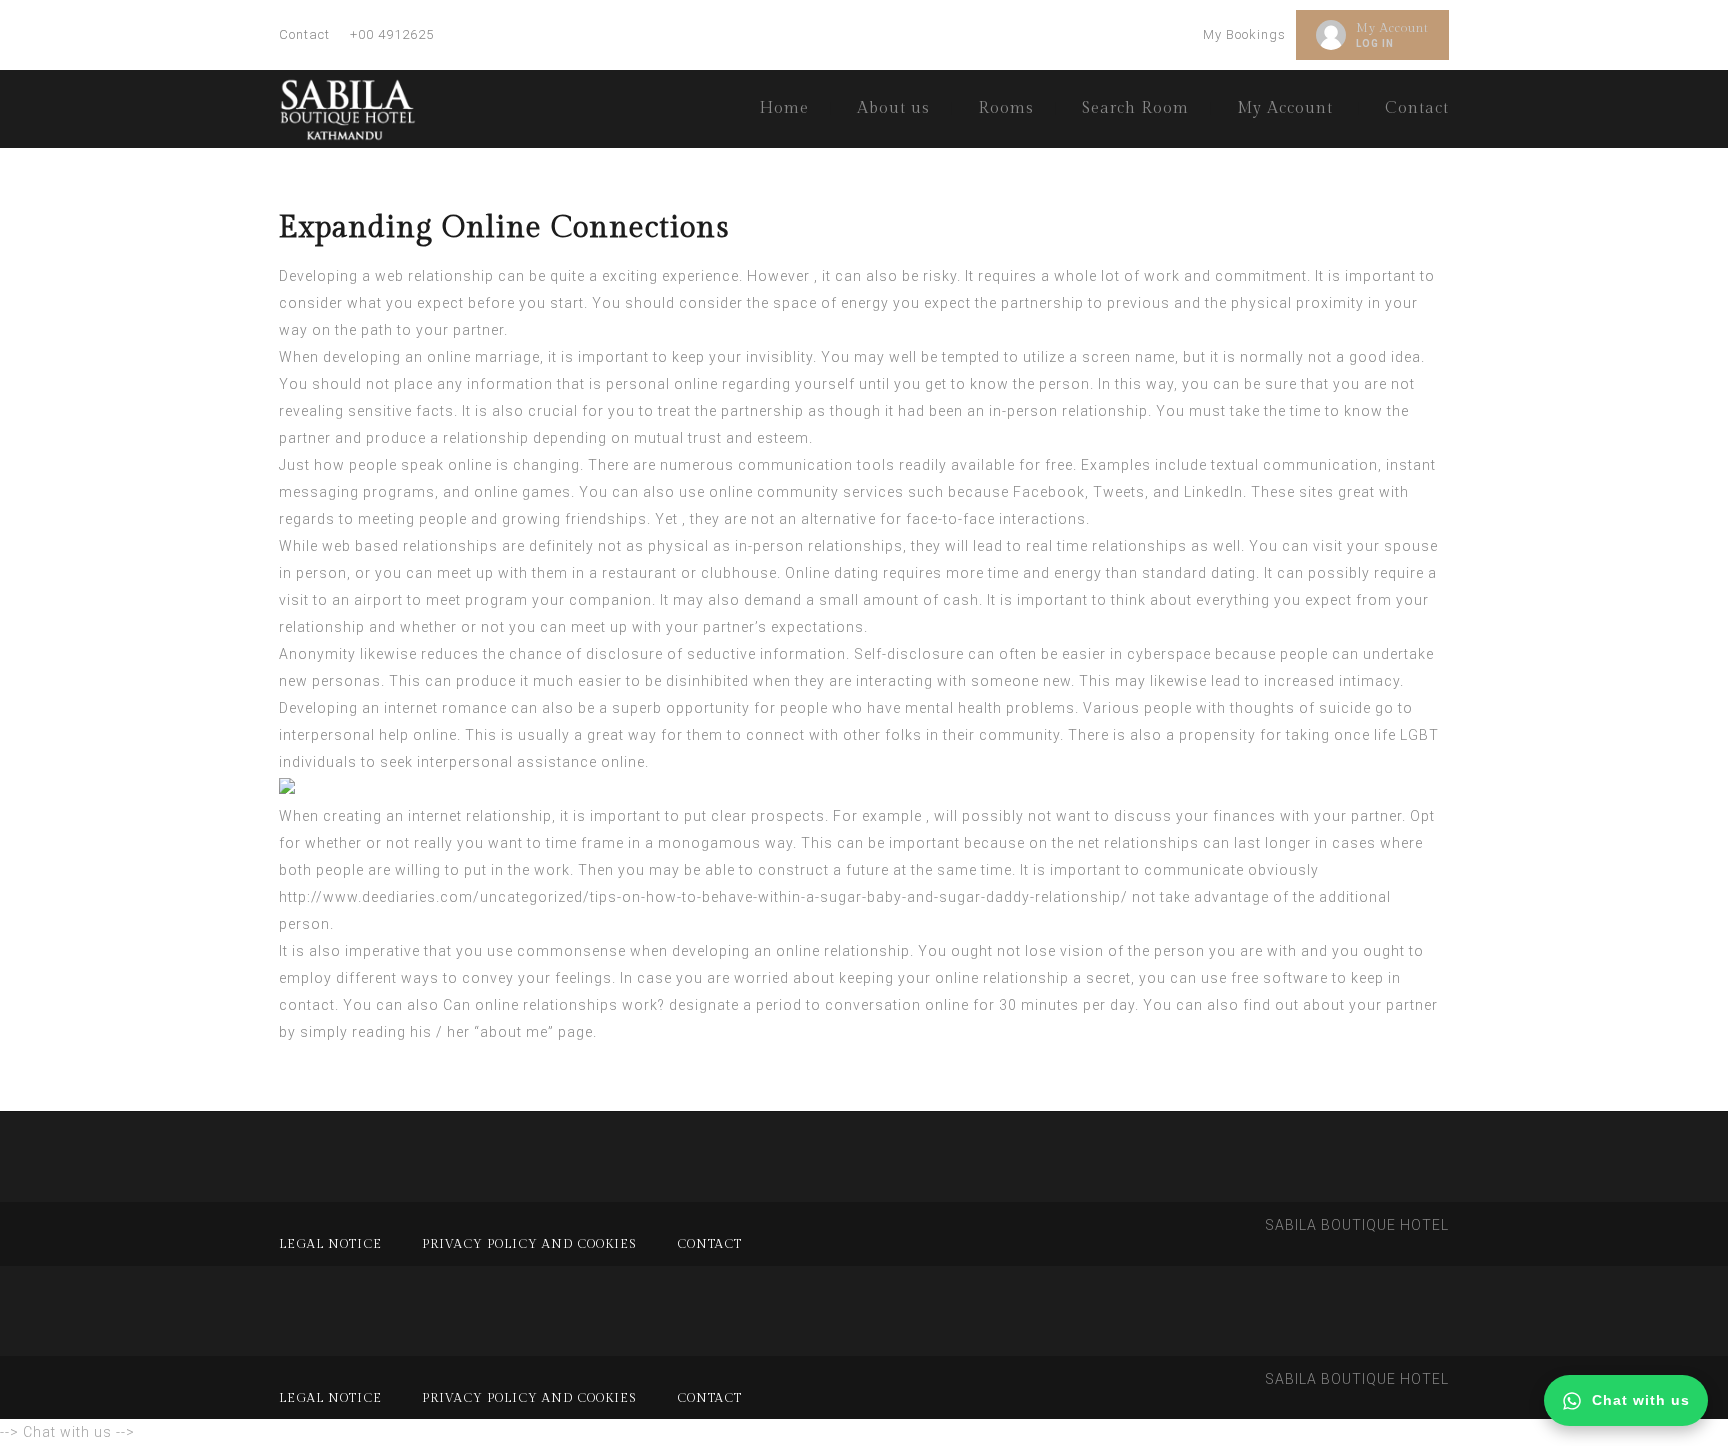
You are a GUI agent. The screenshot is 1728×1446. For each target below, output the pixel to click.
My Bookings (1244, 34)
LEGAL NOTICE (330, 1244)
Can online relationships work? (554, 1005)
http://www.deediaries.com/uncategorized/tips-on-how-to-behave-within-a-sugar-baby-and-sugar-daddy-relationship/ (703, 897)
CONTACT (709, 1244)
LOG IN (1375, 43)
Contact (304, 34)
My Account (1392, 28)
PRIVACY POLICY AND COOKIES (529, 1244)
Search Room (1135, 108)
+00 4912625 (392, 34)
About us (893, 108)
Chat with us (1641, 1400)
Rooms (1006, 108)
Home (784, 108)
